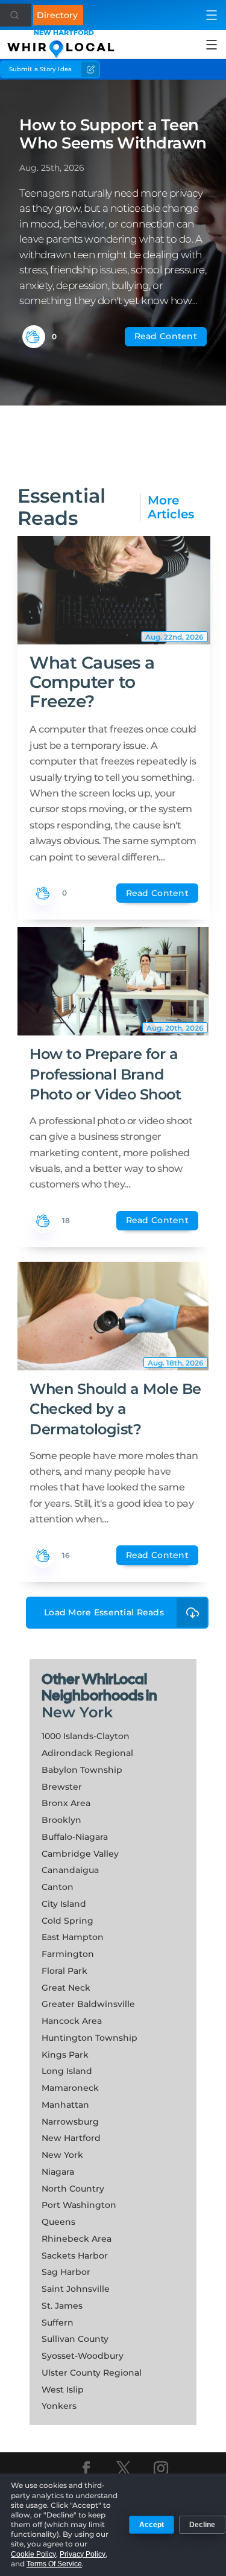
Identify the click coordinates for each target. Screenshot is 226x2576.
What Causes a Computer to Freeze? (92, 682)
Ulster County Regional (92, 2373)
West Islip (63, 2390)
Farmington (68, 1954)
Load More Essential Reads (104, 1612)
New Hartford (71, 2138)
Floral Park (64, 1971)
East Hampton (73, 1937)
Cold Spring (67, 1921)
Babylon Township (82, 1770)
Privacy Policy (83, 2554)
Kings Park (65, 2055)
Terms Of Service (54, 2564)
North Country (73, 2189)
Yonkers (59, 2406)
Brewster (62, 1787)
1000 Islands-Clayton (86, 1736)
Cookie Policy (33, 2554)
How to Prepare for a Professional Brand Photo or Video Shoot (105, 1074)
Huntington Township (89, 2038)
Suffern (58, 2323)
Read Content (166, 336)
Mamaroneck (70, 2088)
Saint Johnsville (76, 2289)
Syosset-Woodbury (83, 2356)
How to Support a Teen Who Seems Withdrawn (113, 134)
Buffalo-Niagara (75, 1837)
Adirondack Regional (87, 1753)
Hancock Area (72, 2021)
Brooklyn (61, 1820)
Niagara (58, 2172)
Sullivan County (75, 2339)
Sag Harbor (66, 2272)
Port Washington (79, 2205)
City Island (64, 1904)
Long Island (67, 2071)
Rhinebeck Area (77, 2239)
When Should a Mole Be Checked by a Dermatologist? (115, 1409)
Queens (58, 2222)
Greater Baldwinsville (88, 2004)
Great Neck (66, 1988)
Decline (202, 2525)
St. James (62, 2306)
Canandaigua (70, 1870)
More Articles (171, 507)
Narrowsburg (70, 2122)
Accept (152, 2525)
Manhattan (65, 2105)
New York (77, 1712)
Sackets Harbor (75, 2256)
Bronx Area (66, 1803)
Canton (58, 1887)
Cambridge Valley (80, 1854)
